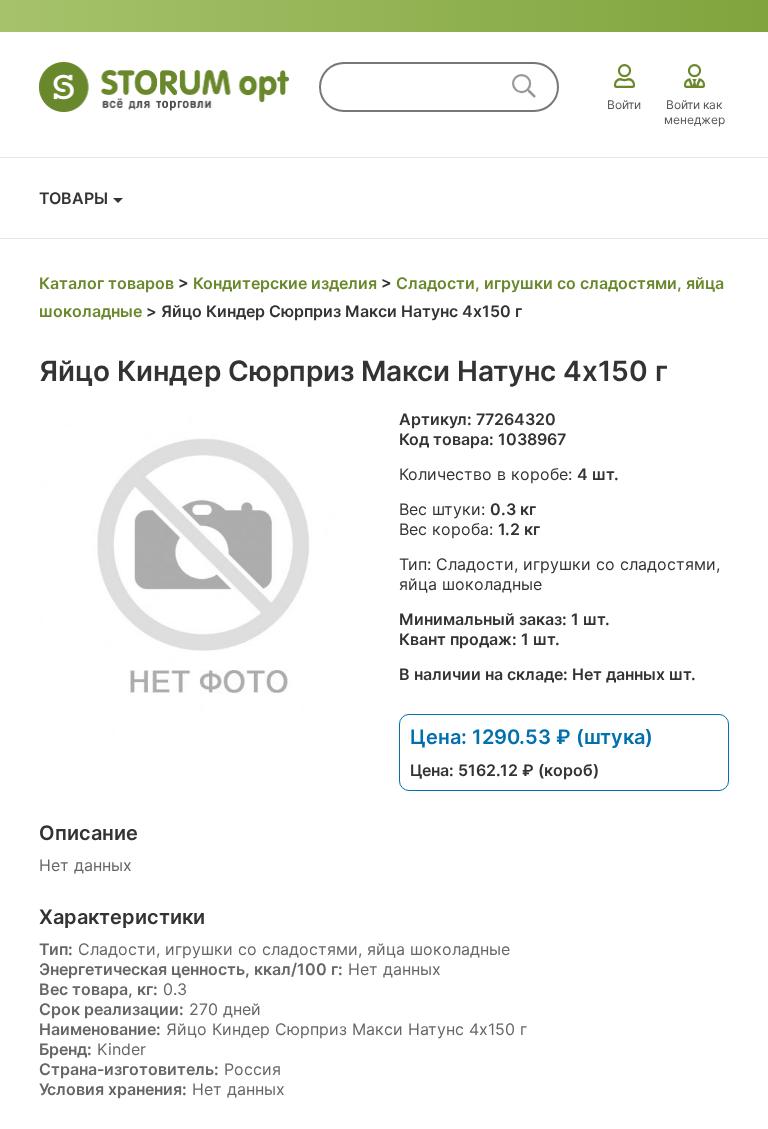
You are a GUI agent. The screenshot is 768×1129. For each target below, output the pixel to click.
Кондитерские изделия (285, 283)
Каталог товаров (106, 283)
